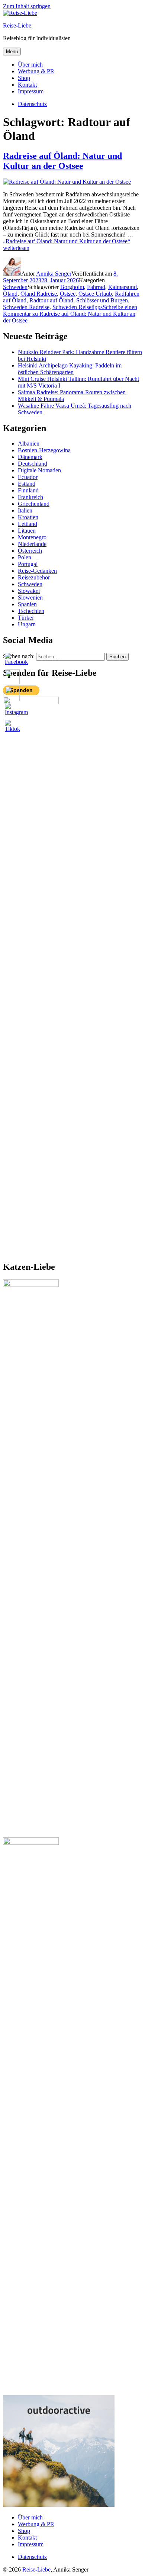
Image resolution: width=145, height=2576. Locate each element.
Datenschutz (32, 2557)
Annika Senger (54, 274)
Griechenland (34, 504)
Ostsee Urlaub (95, 294)
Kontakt (27, 85)
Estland (27, 484)
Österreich (30, 551)
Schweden (15, 287)
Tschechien (31, 611)
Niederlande (32, 544)
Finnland (28, 490)
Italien (25, 510)
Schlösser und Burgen (102, 300)
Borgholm (72, 287)
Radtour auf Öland (51, 300)
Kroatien (28, 517)
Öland (10, 294)
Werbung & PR (36, 71)
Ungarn (27, 624)
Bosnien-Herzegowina (44, 450)
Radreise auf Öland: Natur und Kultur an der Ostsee (62, 161)
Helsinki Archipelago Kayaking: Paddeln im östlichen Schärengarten (70, 369)
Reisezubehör (34, 577)
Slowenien (30, 598)
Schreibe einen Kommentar (70, 314)
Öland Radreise (39, 294)
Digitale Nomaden (39, 470)
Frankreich (30, 497)
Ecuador (28, 477)
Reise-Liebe (17, 25)
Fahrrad (96, 287)
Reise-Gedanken (37, 571)
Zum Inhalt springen (27, 6)
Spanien (27, 604)
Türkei (26, 618)
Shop (24, 78)
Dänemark (30, 457)
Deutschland (33, 464)
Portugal (28, 564)
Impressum (31, 91)
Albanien (29, 444)
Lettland (28, 524)
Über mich (30, 65)
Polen (25, 557)
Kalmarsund (123, 287)
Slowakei (29, 591)
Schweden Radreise (26, 307)
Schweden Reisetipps (78, 307)
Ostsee (68, 294)
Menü (12, 52)
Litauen (27, 531)
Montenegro (32, 537)
